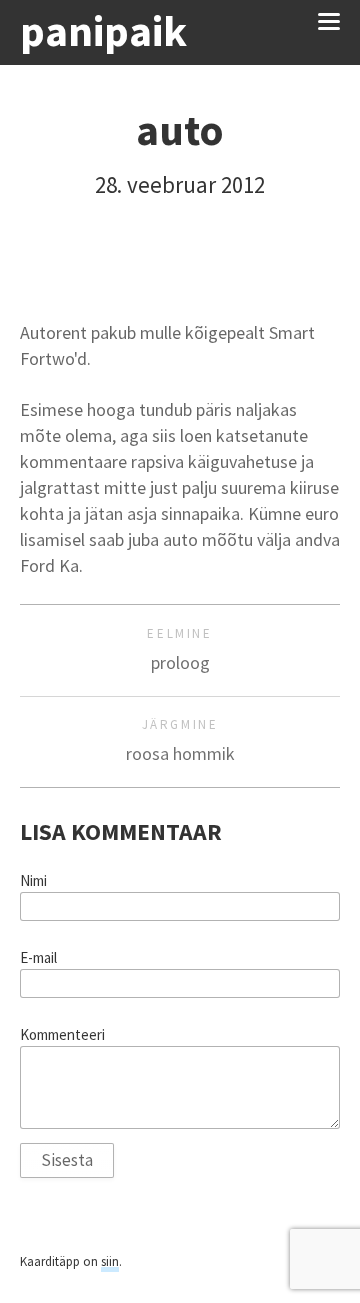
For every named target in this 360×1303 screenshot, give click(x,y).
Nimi (33, 881)
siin (110, 1261)
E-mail (38, 958)
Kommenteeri (62, 1035)
